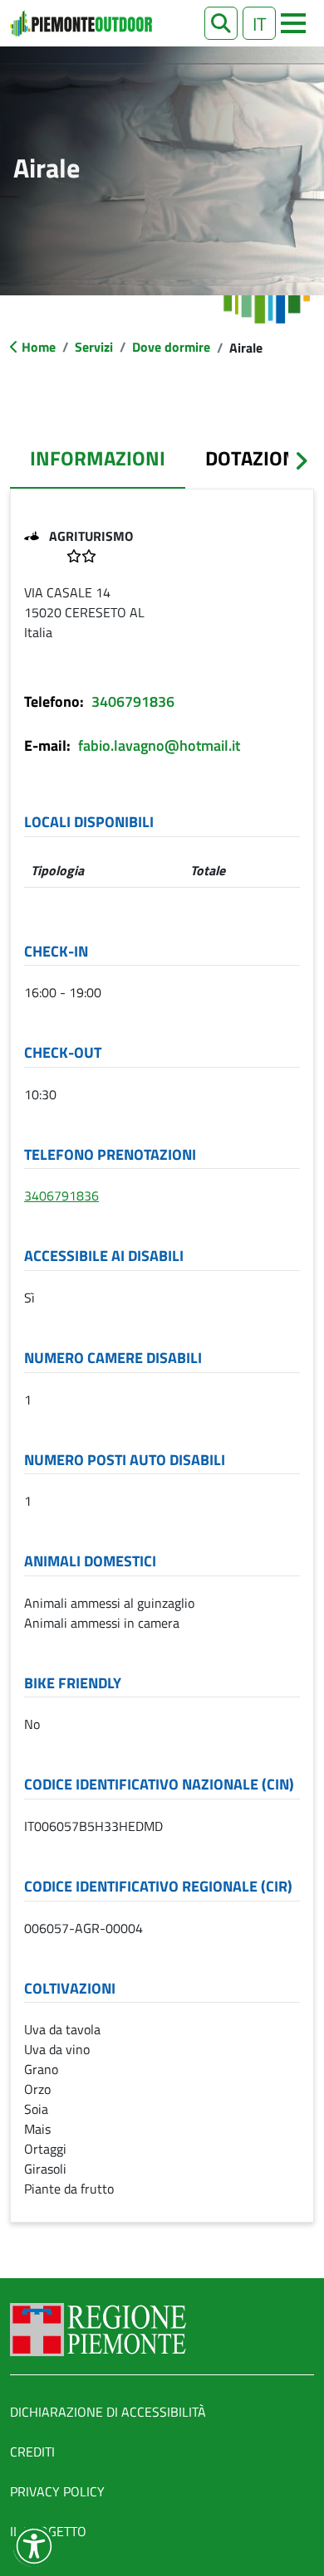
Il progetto (48, 2531)
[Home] (81, 23)
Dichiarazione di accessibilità (108, 2412)
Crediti (32, 2452)
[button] (221, 23)
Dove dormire (171, 347)
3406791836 (133, 701)
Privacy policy (57, 2491)
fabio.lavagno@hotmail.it (159, 745)
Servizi (94, 347)
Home (39, 347)
